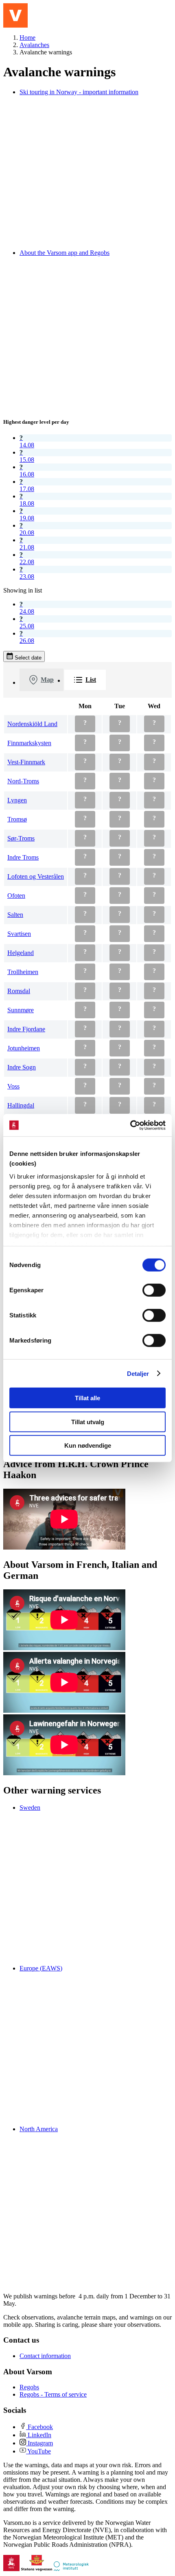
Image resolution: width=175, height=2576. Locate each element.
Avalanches (34, 45)
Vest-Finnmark (26, 762)
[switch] (154, 1290)
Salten (15, 915)
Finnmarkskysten (29, 743)
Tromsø (17, 819)
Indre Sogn (22, 1067)
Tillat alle (87, 1398)
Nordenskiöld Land (32, 724)
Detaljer (138, 1373)
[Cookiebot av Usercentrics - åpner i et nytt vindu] (130, 1125)
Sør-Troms (21, 838)
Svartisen (19, 934)
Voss (13, 1086)
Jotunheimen (24, 1048)
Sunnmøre (21, 1010)
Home (27, 38)
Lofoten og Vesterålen (36, 876)
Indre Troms (23, 857)
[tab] (42, 680)
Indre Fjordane (26, 1029)
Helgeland (21, 953)
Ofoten (16, 896)
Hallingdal (21, 1105)
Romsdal (19, 991)
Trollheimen (23, 972)
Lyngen (17, 800)
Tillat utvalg (88, 1422)
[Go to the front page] (15, 15)
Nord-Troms (23, 781)
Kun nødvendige (88, 1445)
